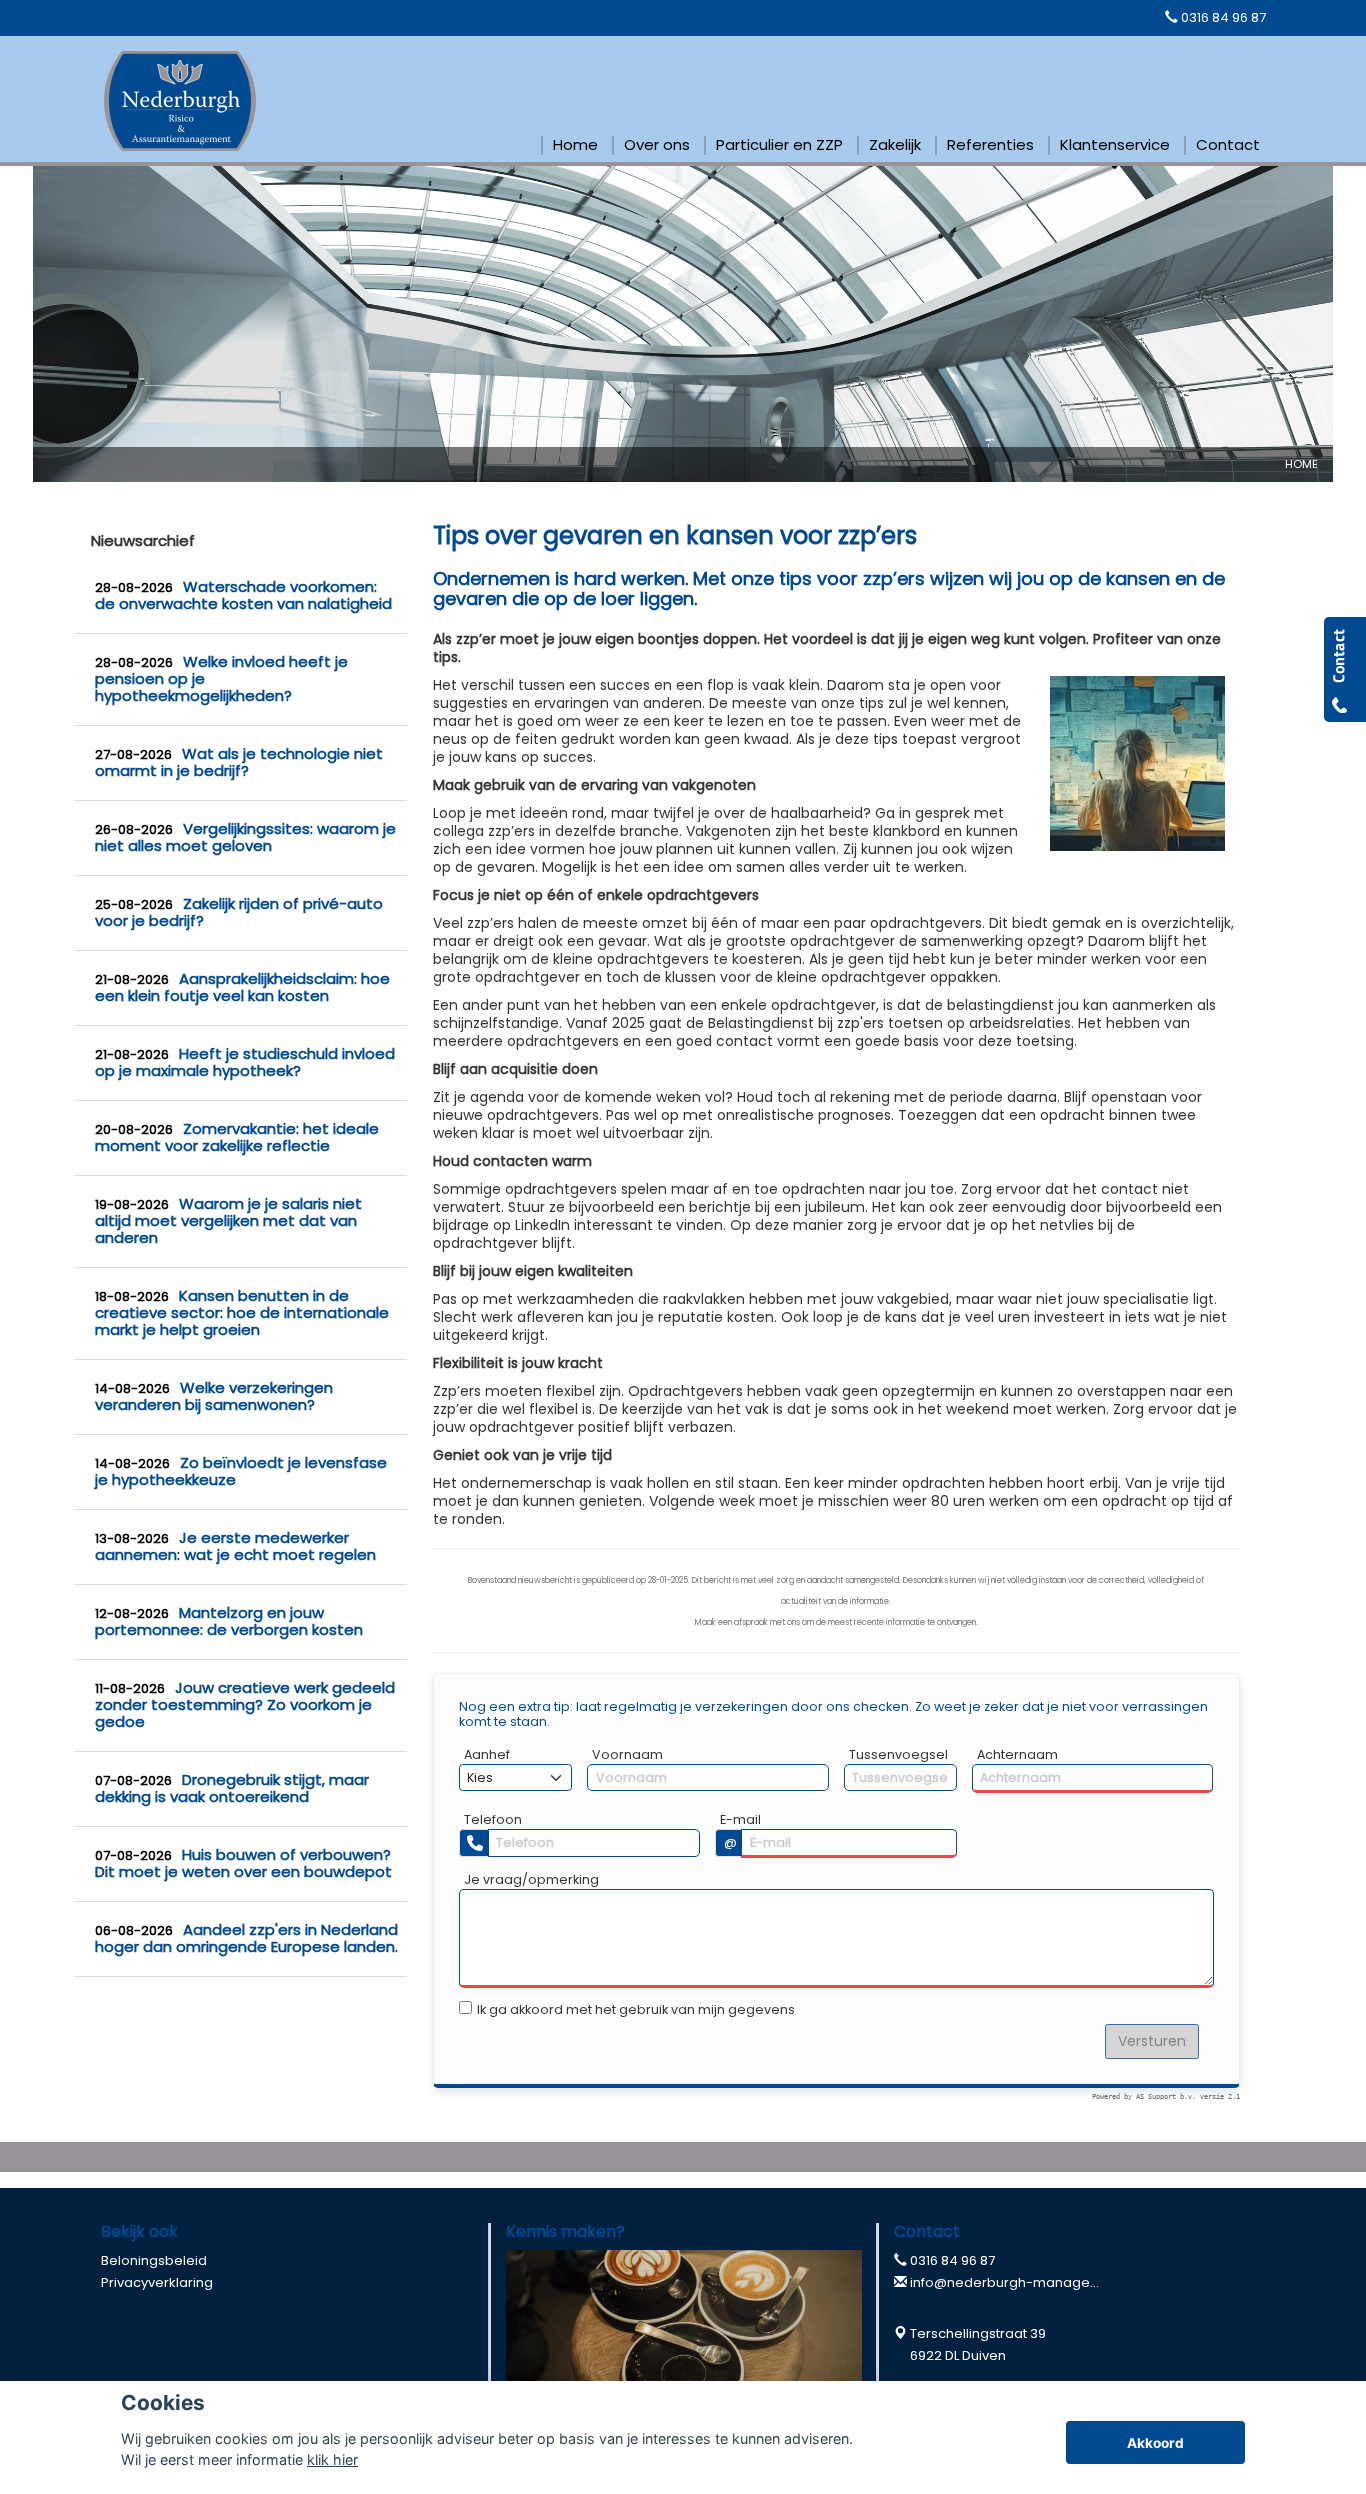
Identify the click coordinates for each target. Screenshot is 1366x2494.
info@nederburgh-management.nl (1024, 2282)
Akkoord (1155, 2443)
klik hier (332, 2459)
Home (1301, 464)
